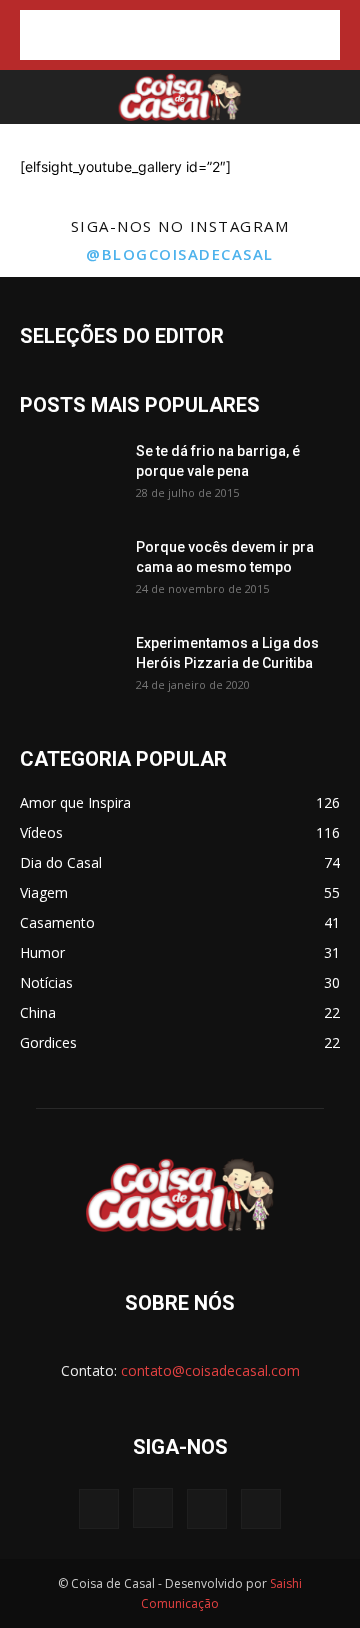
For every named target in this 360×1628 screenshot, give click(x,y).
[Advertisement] (180, 35)
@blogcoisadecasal (180, 254)
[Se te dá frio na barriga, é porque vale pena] (70, 476)
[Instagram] (153, 1508)
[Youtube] (261, 1509)
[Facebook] (99, 1509)
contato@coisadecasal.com (210, 1370)
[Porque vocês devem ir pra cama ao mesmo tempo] (70, 572)
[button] (32, 97)
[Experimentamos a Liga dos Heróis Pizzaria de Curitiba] (70, 668)
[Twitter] (207, 1509)
